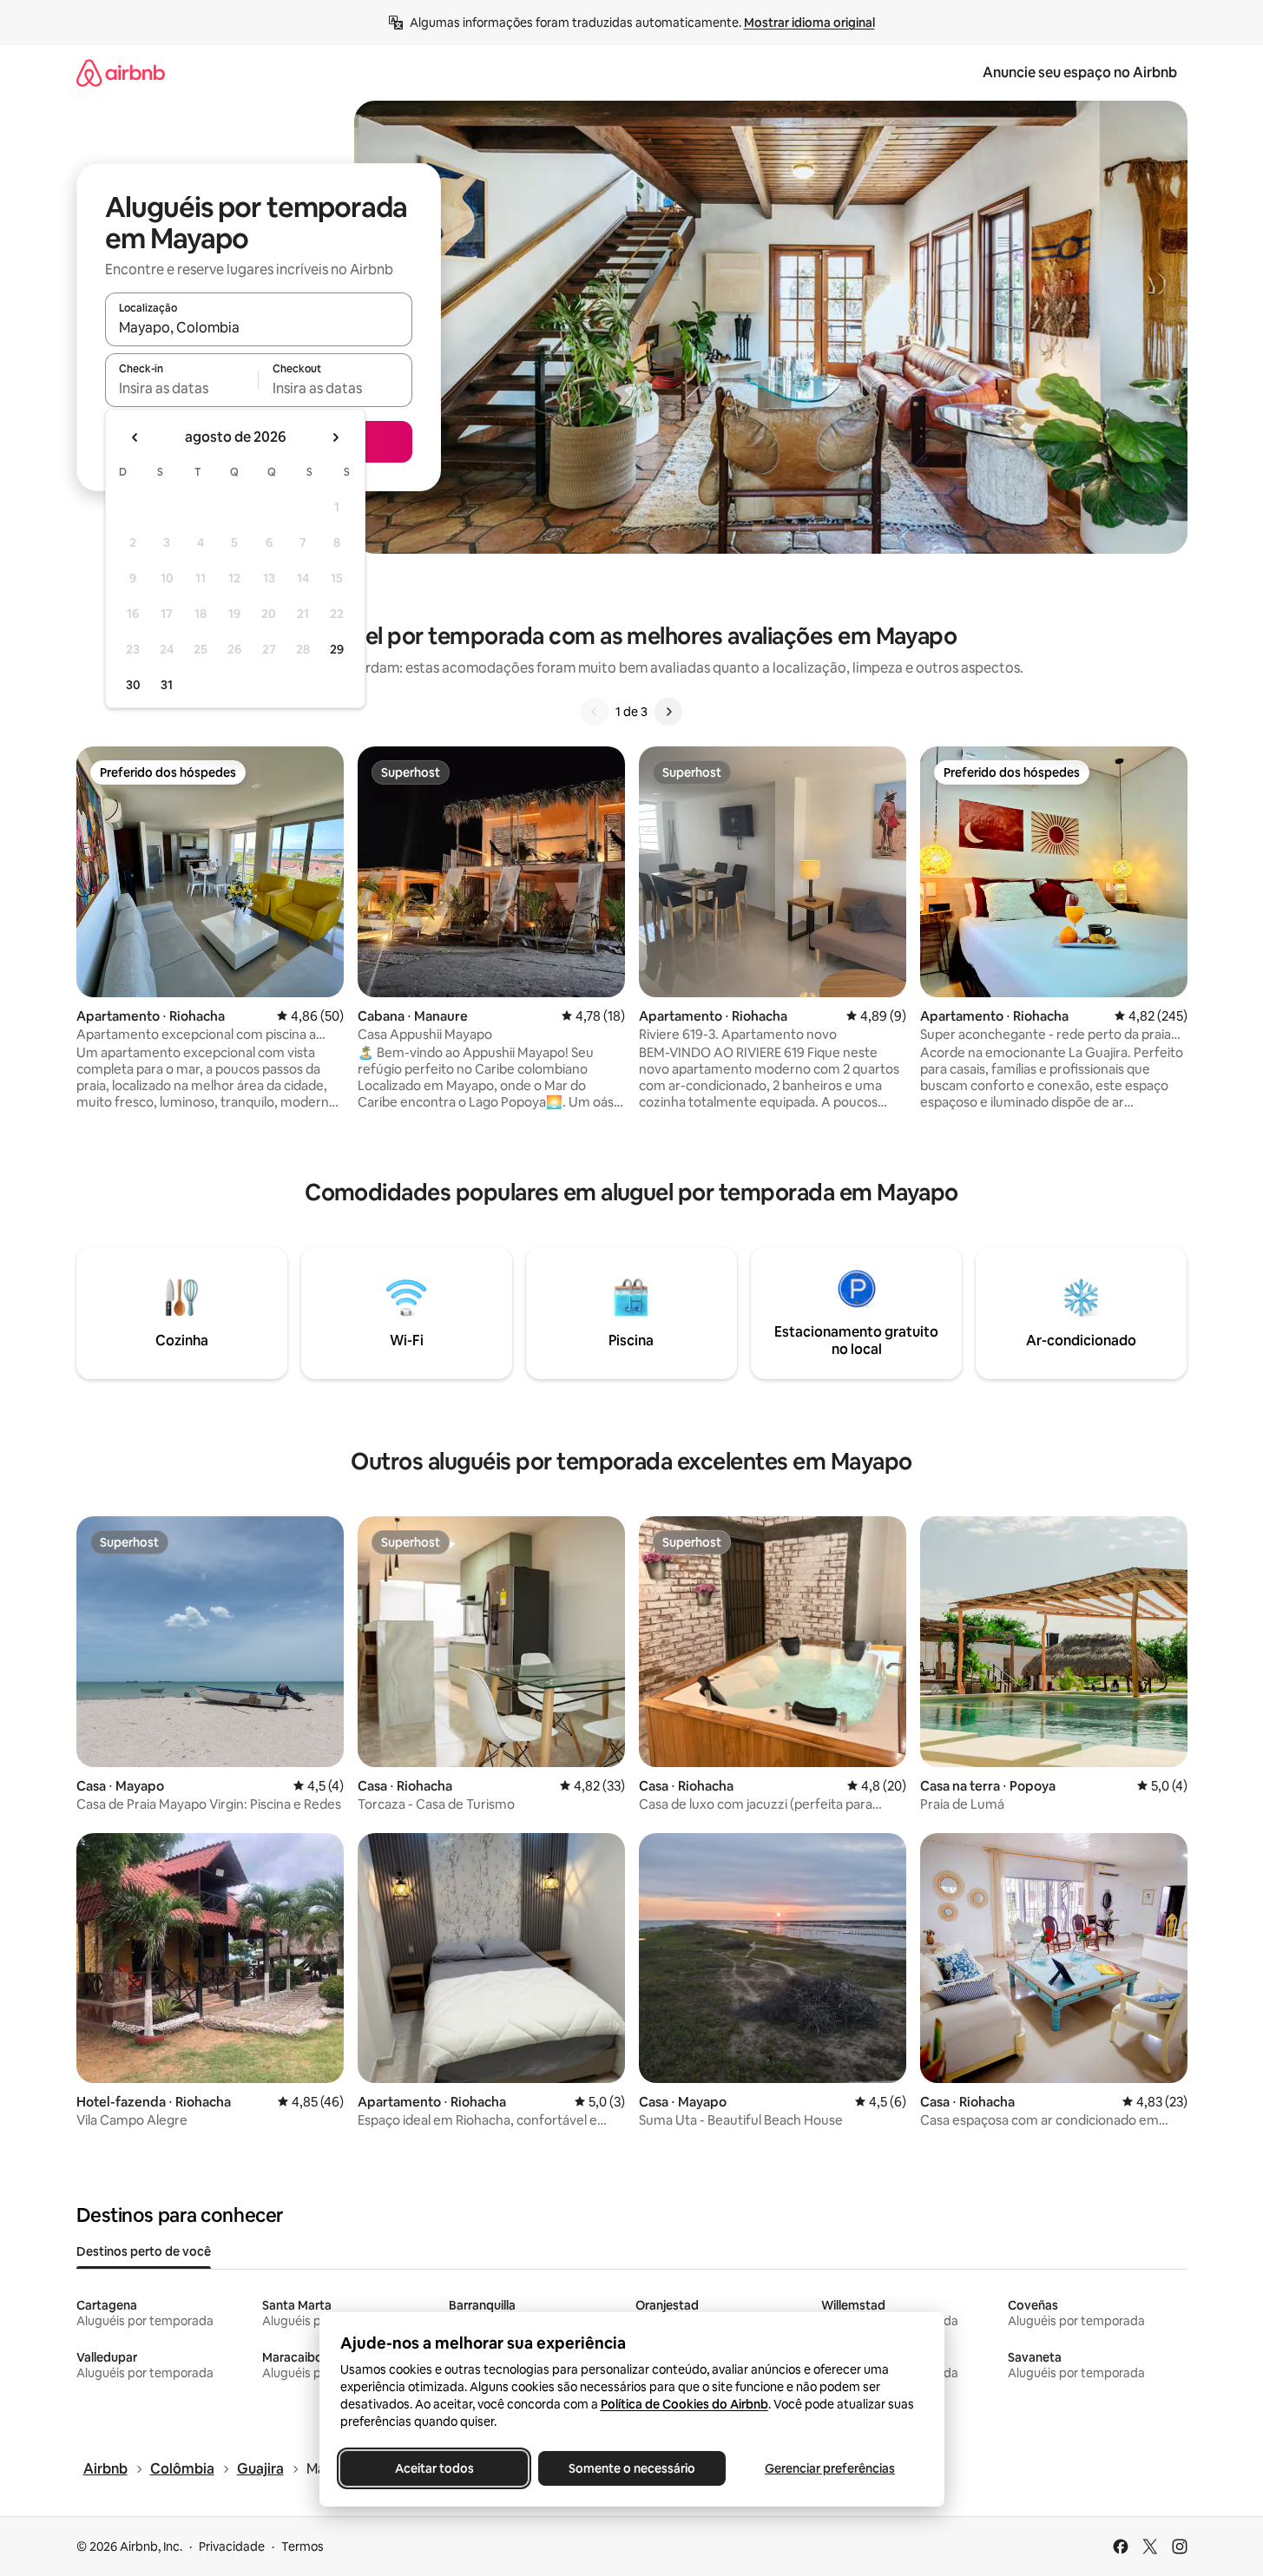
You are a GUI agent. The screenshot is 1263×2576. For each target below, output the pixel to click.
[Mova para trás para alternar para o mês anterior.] (135, 437)
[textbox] (182, 388)
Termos (303, 2546)
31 (167, 685)
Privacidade (232, 2546)
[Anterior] (595, 712)
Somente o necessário (632, 2468)
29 (337, 649)
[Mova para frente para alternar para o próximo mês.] (335, 437)
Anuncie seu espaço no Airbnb (1080, 72)
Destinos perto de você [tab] (144, 2251)
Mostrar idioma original (809, 23)
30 (133, 685)
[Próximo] (668, 712)
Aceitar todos (434, 2468)
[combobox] (259, 327)
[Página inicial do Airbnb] (121, 72)
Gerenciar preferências (830, 2468)
